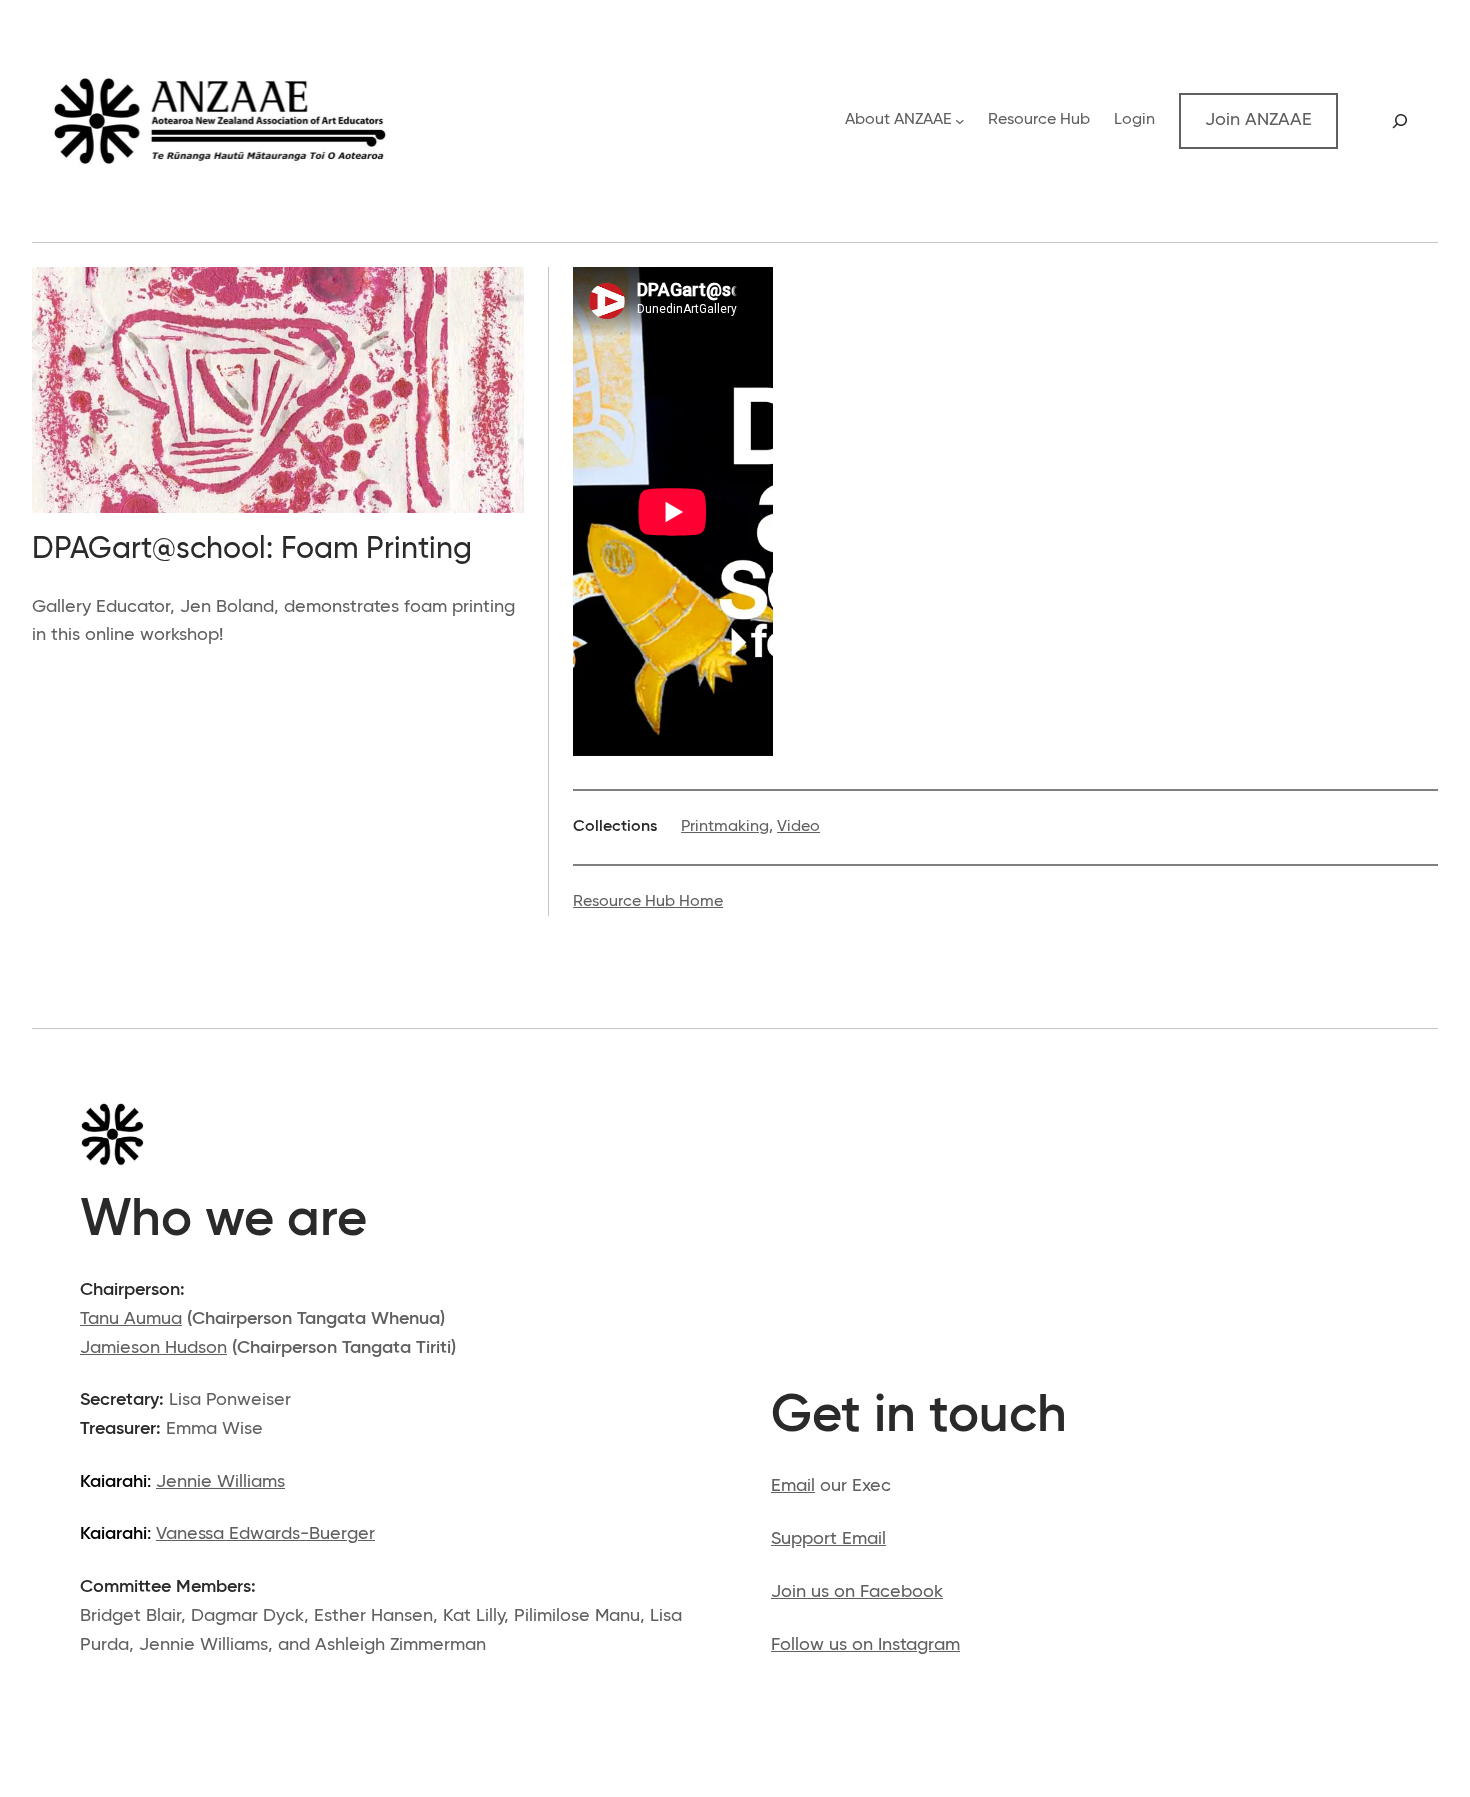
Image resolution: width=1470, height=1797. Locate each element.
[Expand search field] (1400, 121)
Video (798, 827)
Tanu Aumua (131, 1319)
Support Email (828, 1539)
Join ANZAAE (1258, 120)
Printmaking (725, 827)
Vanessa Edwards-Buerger (265, 1534)
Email (793, 1486)
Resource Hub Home (648, 902)
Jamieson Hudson (153, 1348)
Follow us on (824, 1645)
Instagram (919, 1645)
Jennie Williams (220, 1482)
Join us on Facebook (857, 1592)
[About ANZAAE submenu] (960, 121)
